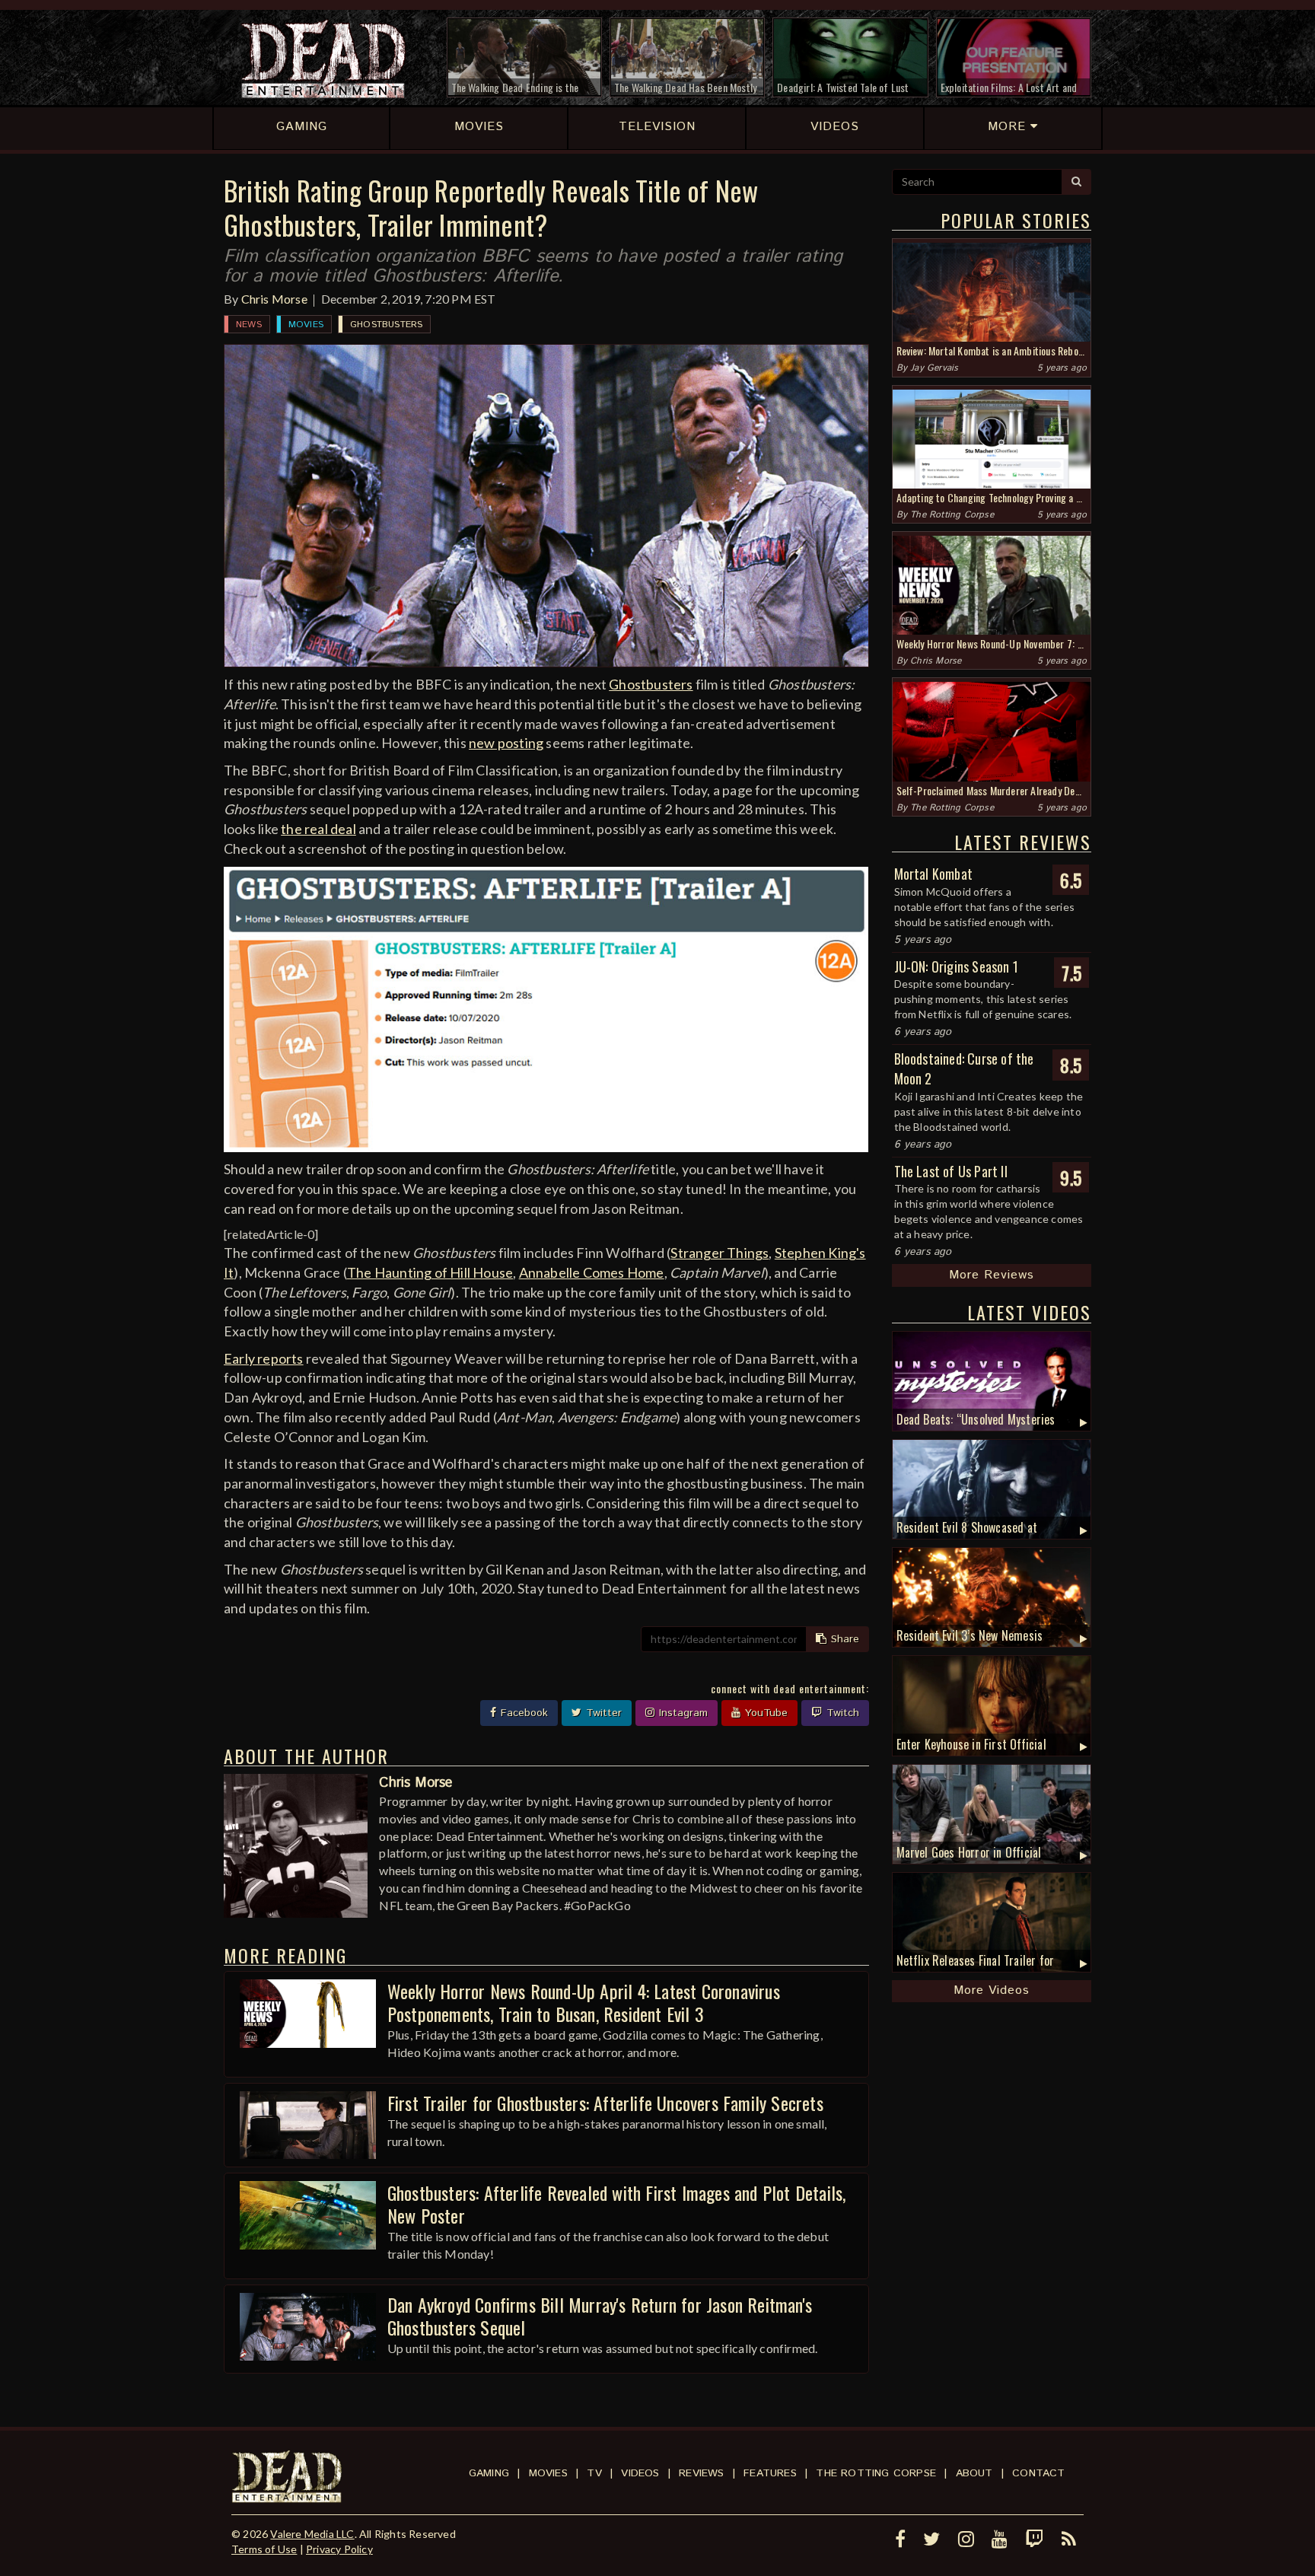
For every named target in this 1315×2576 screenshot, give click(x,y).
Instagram (681, 1713)
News (249, 325)
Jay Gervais (934, 368)
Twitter (602, 1713)
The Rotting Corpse (952, 515)
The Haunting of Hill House (430, 1272)
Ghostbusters (386, 325)
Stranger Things (720, 1253)
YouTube (764, 1713)
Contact (1038, 2473)
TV (594, 2473)
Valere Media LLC (312, 2534)
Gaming (489, 2473)
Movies (306, 325)
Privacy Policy (339, 2549)
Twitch (841, 1713)
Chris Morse (274, 299)
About (974, 2473)
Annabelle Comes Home (592, 1272)
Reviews (701, 2473)
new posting (506, 743)
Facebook (522, 1713)
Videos (640, 2473)
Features (770, 2473)
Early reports (264, 1358)
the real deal (318, 829)
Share (843, 1639)
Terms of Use (264, 2549)
